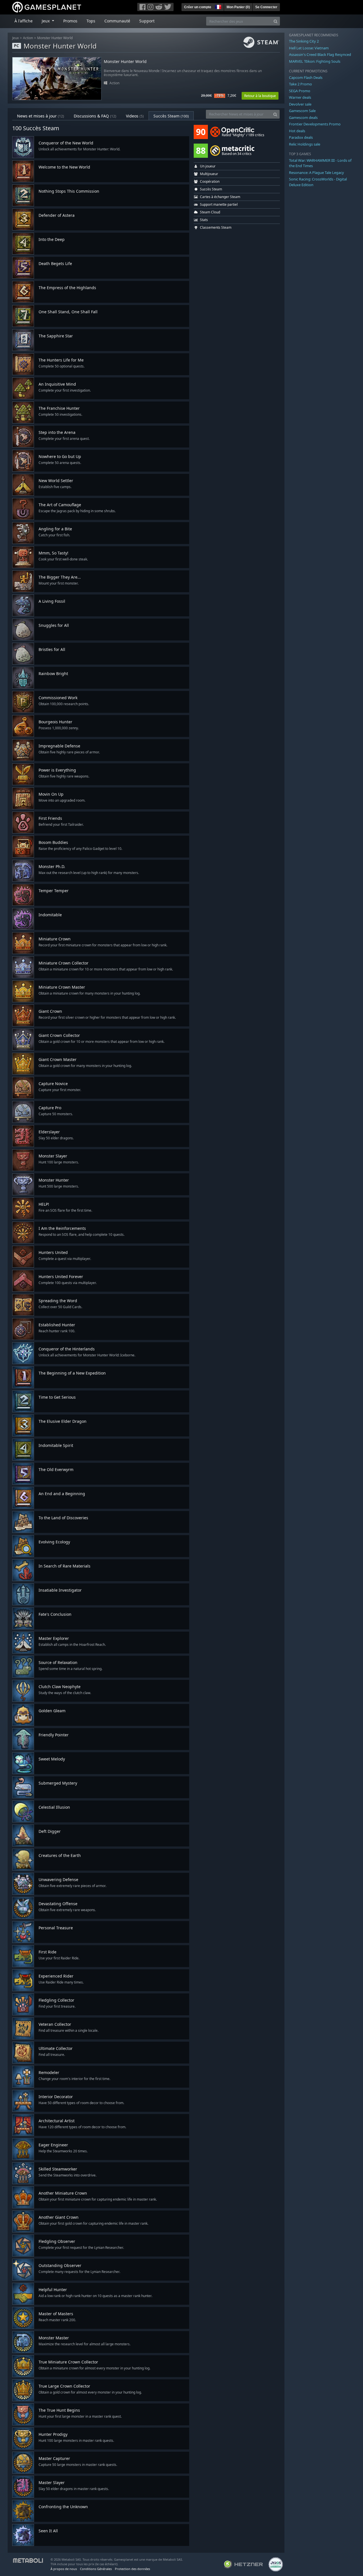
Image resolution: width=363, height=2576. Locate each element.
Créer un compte (198, 7)
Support (147, 21)
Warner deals (300, 97)
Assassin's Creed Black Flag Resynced (320, 54)
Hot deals (297, 131)
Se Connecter (266, 7)
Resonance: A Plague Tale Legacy (316, 173)
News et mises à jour (41, 116)
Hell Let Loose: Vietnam (309, 48)
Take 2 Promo (300, 84)
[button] (218, 6)
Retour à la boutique (260, 96)
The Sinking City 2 (304, 41)
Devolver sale (300, 104)
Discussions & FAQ (95, 116)
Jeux (15, 38)
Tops (91, 21)
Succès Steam (171, 116)
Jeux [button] (46, 21)
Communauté (117, 21)
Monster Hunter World (55, 38)
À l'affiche (24, 21)
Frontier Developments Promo (315, 124)
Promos (70, 21)
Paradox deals (301, 137)
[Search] (276, 21)
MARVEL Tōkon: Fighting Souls (315, 61)
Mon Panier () (238, 7)
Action (28, 38)
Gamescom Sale (302, 111)
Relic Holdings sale (305, 144)
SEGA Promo (300, 91)
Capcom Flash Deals (306, 77)
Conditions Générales (96, 2569)
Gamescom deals (303, 117)
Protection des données (132, 2569)
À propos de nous (64, 2569)
